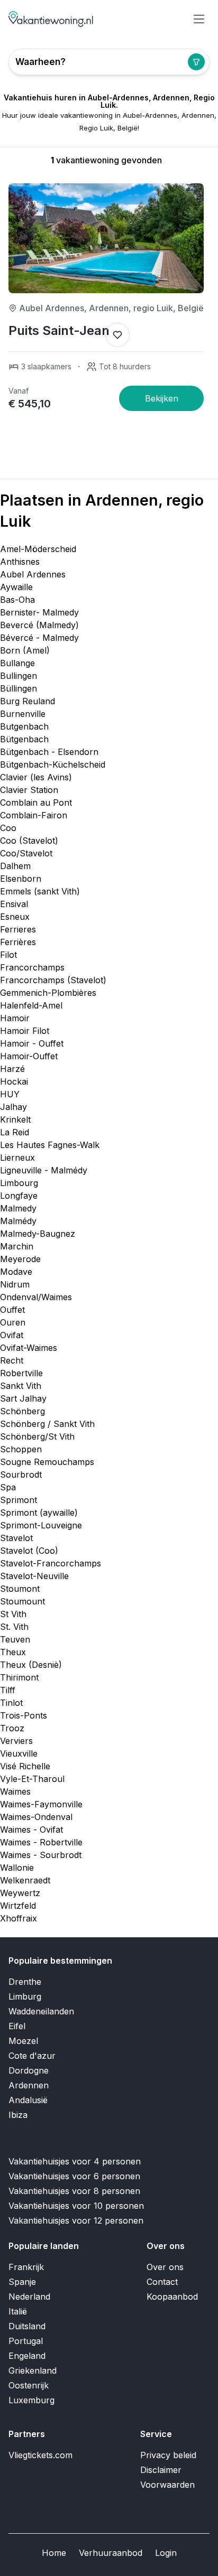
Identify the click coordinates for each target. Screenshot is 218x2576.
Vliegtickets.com (40, 2455)
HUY (10, 1094)
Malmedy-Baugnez (38, 1234)
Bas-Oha (17, 600)
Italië (18, 2311)
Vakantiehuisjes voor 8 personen (74, 2191)
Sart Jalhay (23, 1398)
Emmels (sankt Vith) (40, 891)
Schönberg (22, 1411)
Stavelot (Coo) (29, 1551)
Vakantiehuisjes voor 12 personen (76, 2220)
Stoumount (22, 1601)
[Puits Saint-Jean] (161, 398)
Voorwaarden (167, 2485)
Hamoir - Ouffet (32, 1043)
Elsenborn (21, 879)
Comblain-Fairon (34, 815)
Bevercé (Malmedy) (39, 625)
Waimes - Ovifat (31, 1830)
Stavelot (16, 1538)
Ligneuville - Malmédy (44, 1170)
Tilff (8, 1690)
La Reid (15, 1132)
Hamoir (15, 1018)
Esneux (15, 917)
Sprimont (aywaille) (39, 1513)
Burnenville (23, 714)
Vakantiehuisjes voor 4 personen (75, 2161)
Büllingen (19, 688)
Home (54, 2553)
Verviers (16, 1741)
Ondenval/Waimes (36, 1297)
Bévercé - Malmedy (39, 638)
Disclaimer (161, 2470)
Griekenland (33, 2370)
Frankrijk (26, 2267)
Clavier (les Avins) (36, 777)
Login (166, 2553)
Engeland (27, 2356)
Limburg (25, 1996)
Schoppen (21, 1449)
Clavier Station (29, 790)
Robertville (21, 1373)
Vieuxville (19, 1753)
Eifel (17, 2026)
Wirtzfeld (18, 1906)
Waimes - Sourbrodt (41, 1855)
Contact (162, 2282)
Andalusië (28, 2100)
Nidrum (15, 1284)
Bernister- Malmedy (39, 612)
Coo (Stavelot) (29, 841)
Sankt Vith (21, 1386)
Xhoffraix (19, 1918)
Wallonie (17, 1868)
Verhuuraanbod (111, 2553)
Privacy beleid (168, 2455)
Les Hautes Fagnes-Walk (50, 1145)
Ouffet (12, 1310)
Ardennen (29, 2085)
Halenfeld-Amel (31, 1005)
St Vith (13, 1614)
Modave (16, 1272)
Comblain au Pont (36, 802)
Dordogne (29, 2070)
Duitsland (27, 2326)
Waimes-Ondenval (36, 1817)
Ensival (14, 904)
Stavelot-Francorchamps (51, 1563)
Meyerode (20, 1259)
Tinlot (11, 1703)
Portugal (26, 2341)
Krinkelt (15, 1119)
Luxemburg (31, 2400)
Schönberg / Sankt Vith (47, 1424)
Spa (8, 1487)
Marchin (17, 1246)
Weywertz (20, 1893)
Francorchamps (32, 967)
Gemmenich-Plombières (48, 993)
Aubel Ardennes (33, 574)
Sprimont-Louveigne (41, 1525)
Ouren (13, 1322)
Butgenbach (24, 726)
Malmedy (18, 1208)
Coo (8, 828)
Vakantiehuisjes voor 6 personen (74, 2176)
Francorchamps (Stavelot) (53, 980)
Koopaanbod (172, 2297)
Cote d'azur (32, 2056)
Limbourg (19, 1183)
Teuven (15, 1639)
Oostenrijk (29, 2385)
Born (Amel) (25, 650)
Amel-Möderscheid (38, 549)
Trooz (12, 1728)
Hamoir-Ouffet (29, 1056)
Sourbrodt (21, 1474)
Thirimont (19, 1677)
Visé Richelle (25, 1766)
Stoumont (20, 1589)
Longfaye (19, 1196)
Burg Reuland (28, 701)
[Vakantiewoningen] (51, 19)
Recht (12, 1360)
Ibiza (18, 2115)
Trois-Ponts (24, 1715)
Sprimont (19, 1500)
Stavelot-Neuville (34, 1576)
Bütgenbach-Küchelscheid (53, 764)
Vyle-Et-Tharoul (32, 1779)
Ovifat (12, 1335)
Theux (13, 1652)
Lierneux (17, 1158)
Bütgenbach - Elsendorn (49, 752)
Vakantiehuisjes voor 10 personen (76, 2206)
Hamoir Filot (25, 1031)
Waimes (15, 1791)
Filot (8, 955)
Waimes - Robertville (41, 1842)
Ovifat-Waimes (29, 1348)
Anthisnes (20, 562)
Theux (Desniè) (31, 1665)
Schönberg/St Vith (37, 1436)
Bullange (17, 663)
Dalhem (15, 866)
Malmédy (18, 1221)
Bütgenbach (24, 739)
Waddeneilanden (41, 2011)
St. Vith (14, 1627)
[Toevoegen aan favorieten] (117, 335)
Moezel (23, 2041)
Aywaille (16, 587)
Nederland (29, 2297)
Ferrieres (18, 929)
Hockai (14, 1081)
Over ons (165, 2267)
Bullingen (19, 676)
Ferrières (18, 942)
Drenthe (25, 1982)
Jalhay (13, 1107)
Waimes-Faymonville (41, 1804)
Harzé (12, 1069)
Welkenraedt (25, 1880)
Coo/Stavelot (26, 853)
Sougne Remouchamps (47, 1462)
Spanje (22, 2282)
